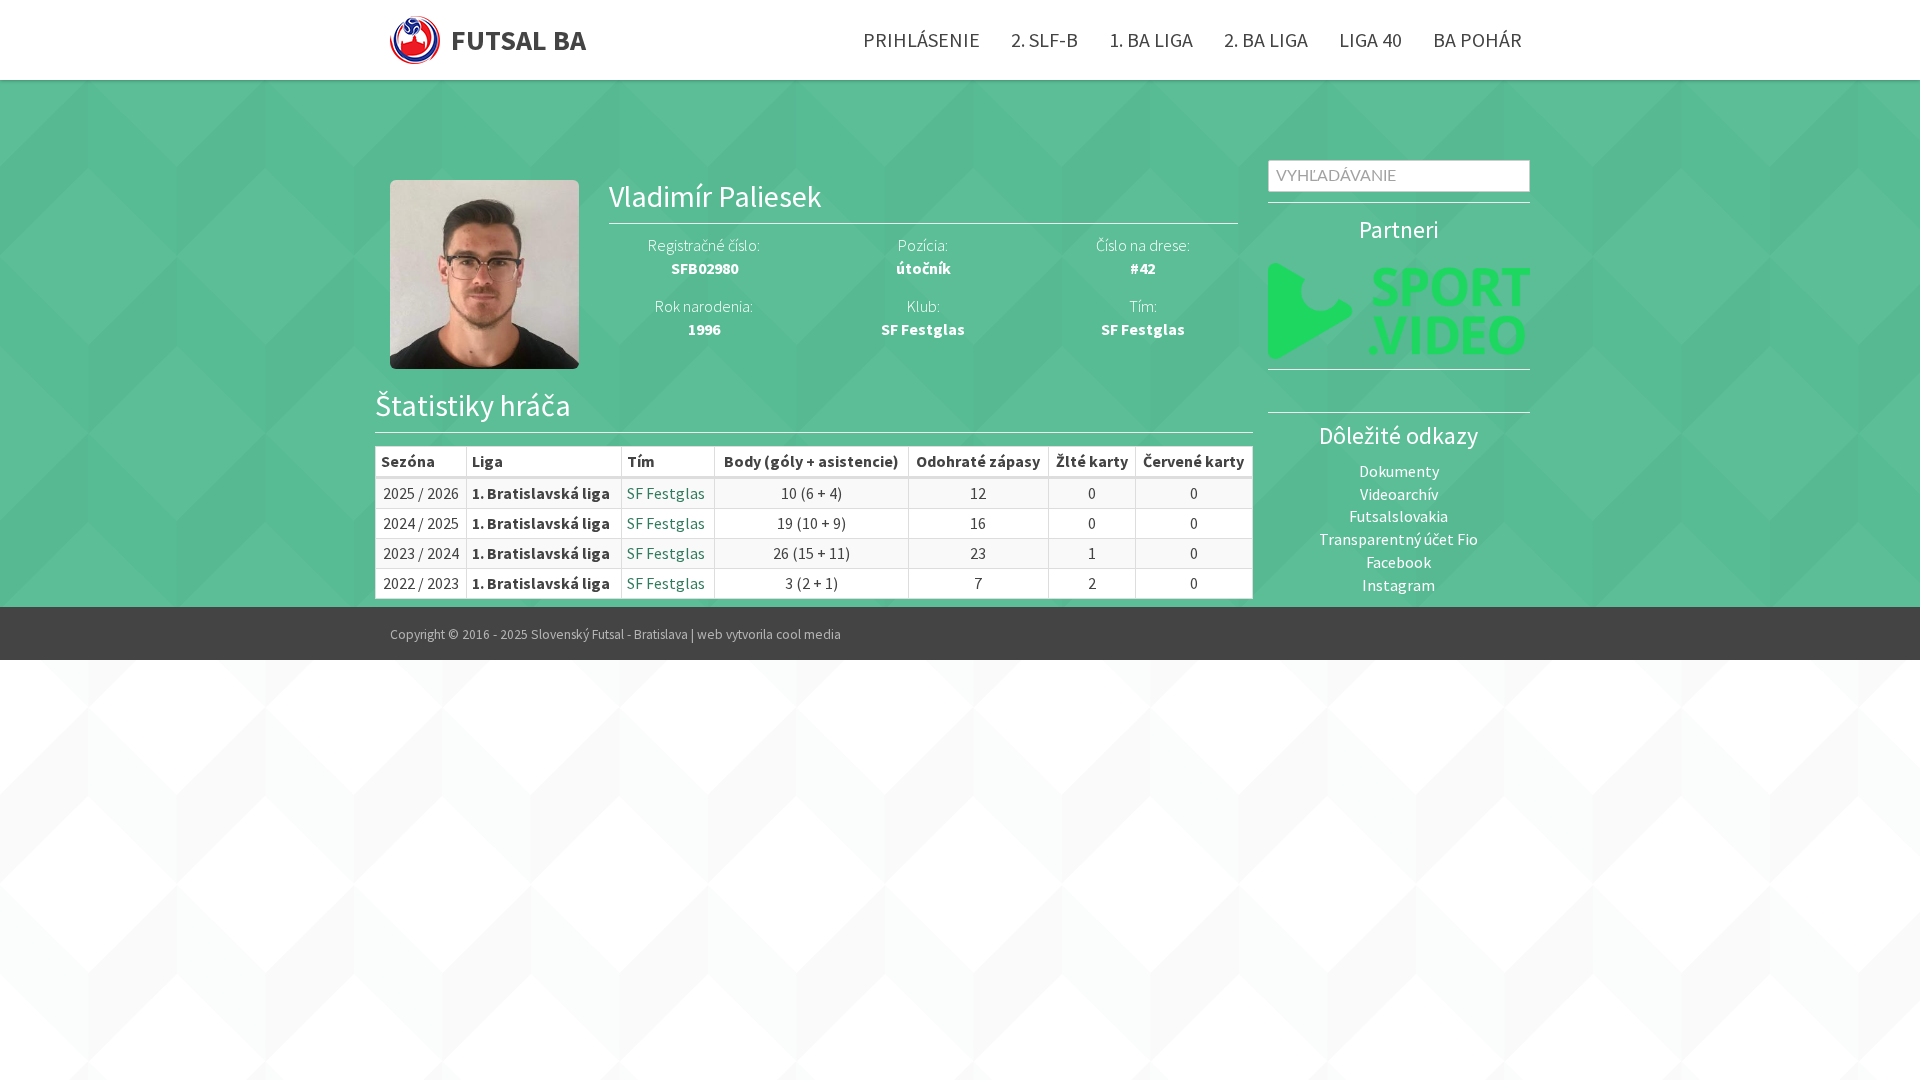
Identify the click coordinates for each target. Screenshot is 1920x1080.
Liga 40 (1370, 39)
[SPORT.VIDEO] (1399, 310)
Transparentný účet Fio (1398, 539)
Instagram (1398, 585)
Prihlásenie (921, 39)
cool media (808, 634)
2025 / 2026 (421, 493)
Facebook (1398, 562)
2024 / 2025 (421, 523)
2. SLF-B (1044, 39)
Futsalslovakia (1398, 516)
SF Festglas (1143, 329)
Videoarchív (1399, 494)
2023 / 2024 (421, 553)
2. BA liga (1266, 39)
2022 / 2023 (421, 583)
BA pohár (1477, 39)
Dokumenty (1399, 471)
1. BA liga (1151, 39)
